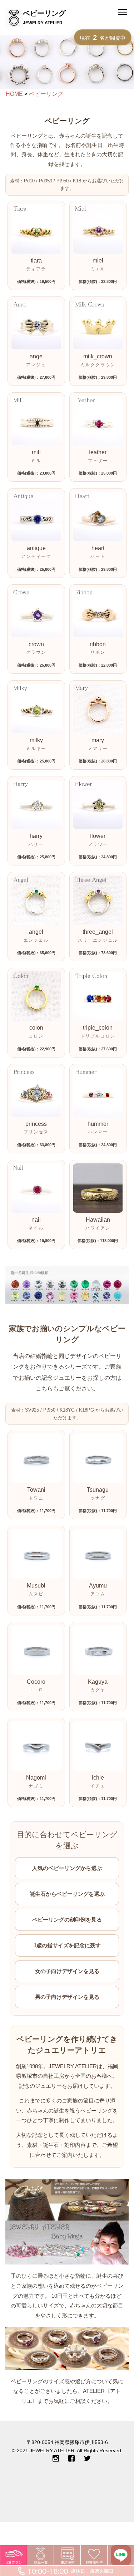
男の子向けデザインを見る (67, 1997)
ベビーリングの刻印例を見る (67, 1920)
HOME (14, 94)
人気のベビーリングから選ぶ (67, 1868)
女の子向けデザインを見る (67, 1971)
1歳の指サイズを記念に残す (67, 1945)
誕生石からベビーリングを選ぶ (67, 1894)
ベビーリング (46, 94)
